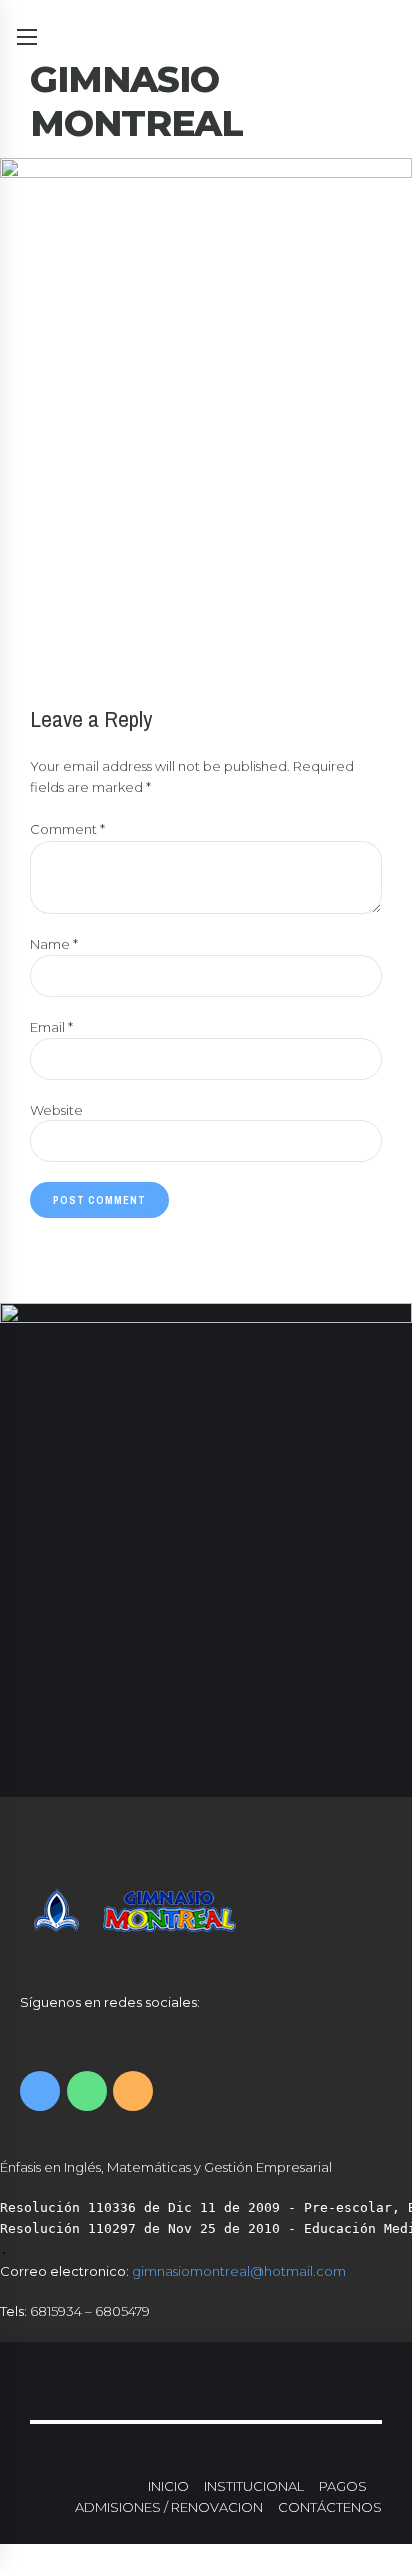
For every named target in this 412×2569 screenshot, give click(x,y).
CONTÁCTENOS (330, 2507)
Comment (67, 829)
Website (56, 1110)
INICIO (168, 2486)
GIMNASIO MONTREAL (136, 101)
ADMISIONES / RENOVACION (169, 2507)
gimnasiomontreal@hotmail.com (239, 2271)
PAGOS (343, 2486)
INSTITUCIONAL (254, 2486)
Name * (54, 944)
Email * (51, 1027)
